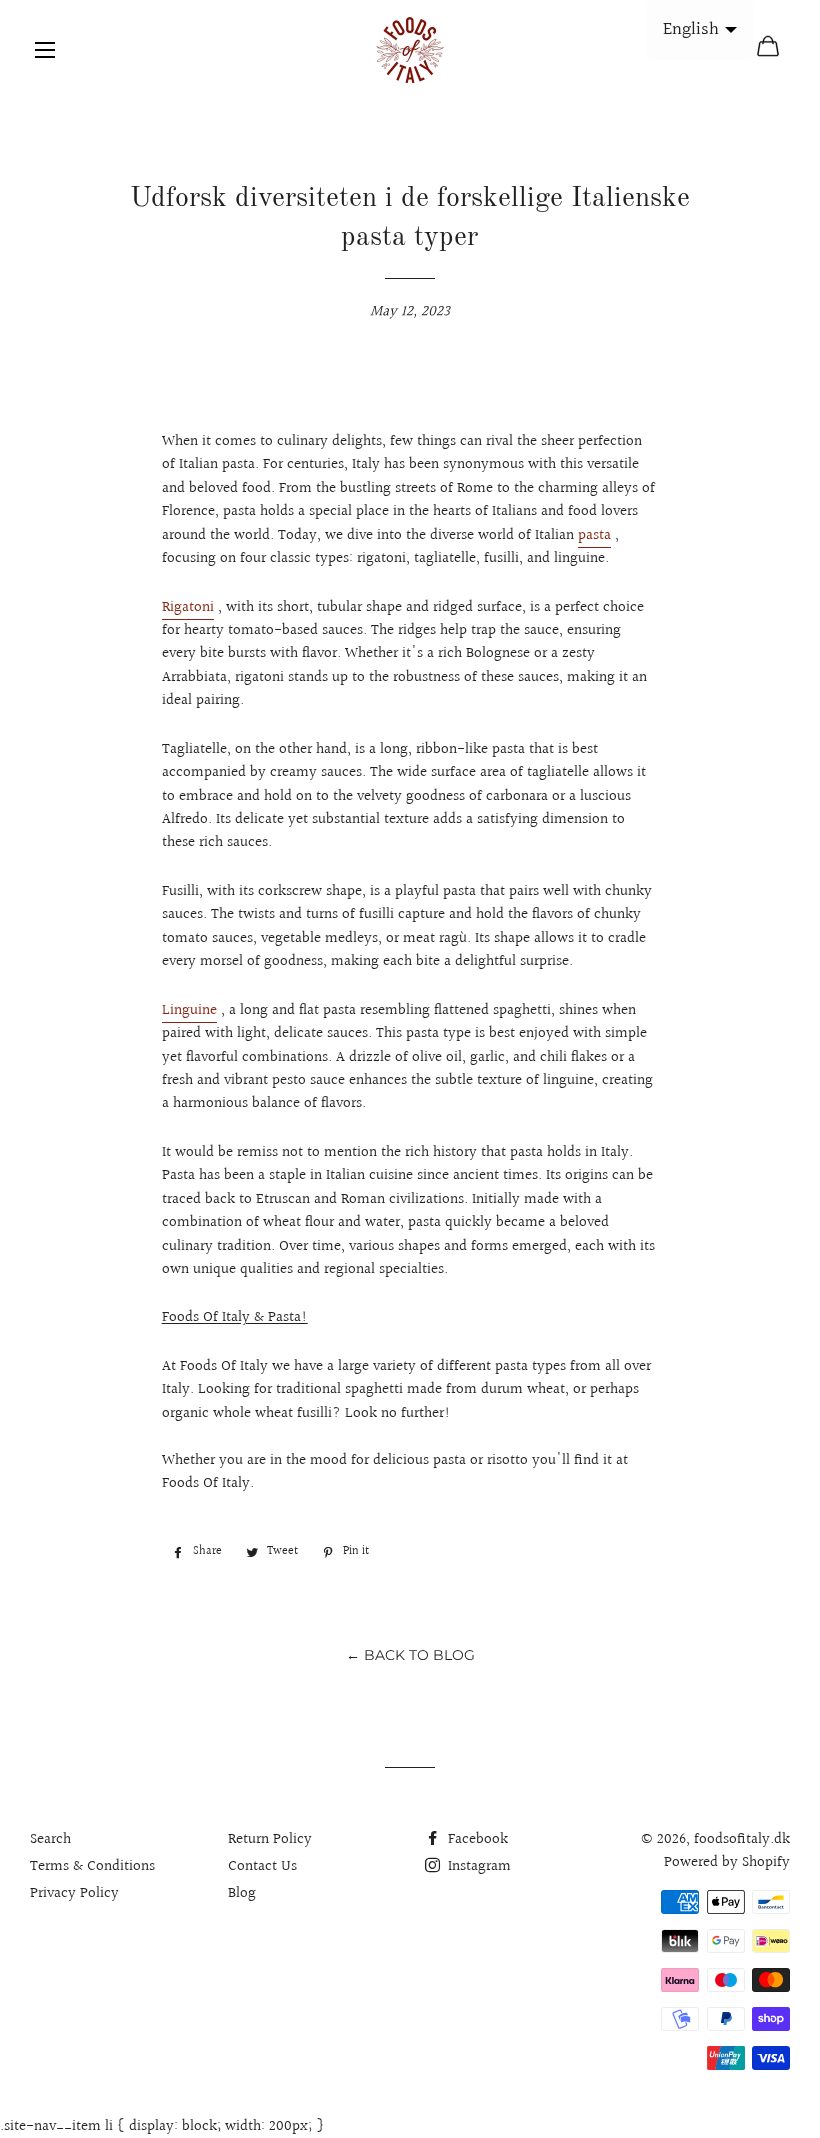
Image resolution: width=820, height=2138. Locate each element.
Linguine (189, 1010)
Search (50, 1839)
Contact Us (262, 1866)
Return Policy (270, 1839)
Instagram (477, 1866)
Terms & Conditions (92, 1866)
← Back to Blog (410, 1655)
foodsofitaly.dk (742, 1839)
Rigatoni (188, 607)
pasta (594, 535)
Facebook (476, 1839)
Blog (242, 1893)
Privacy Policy (74, 1893)
